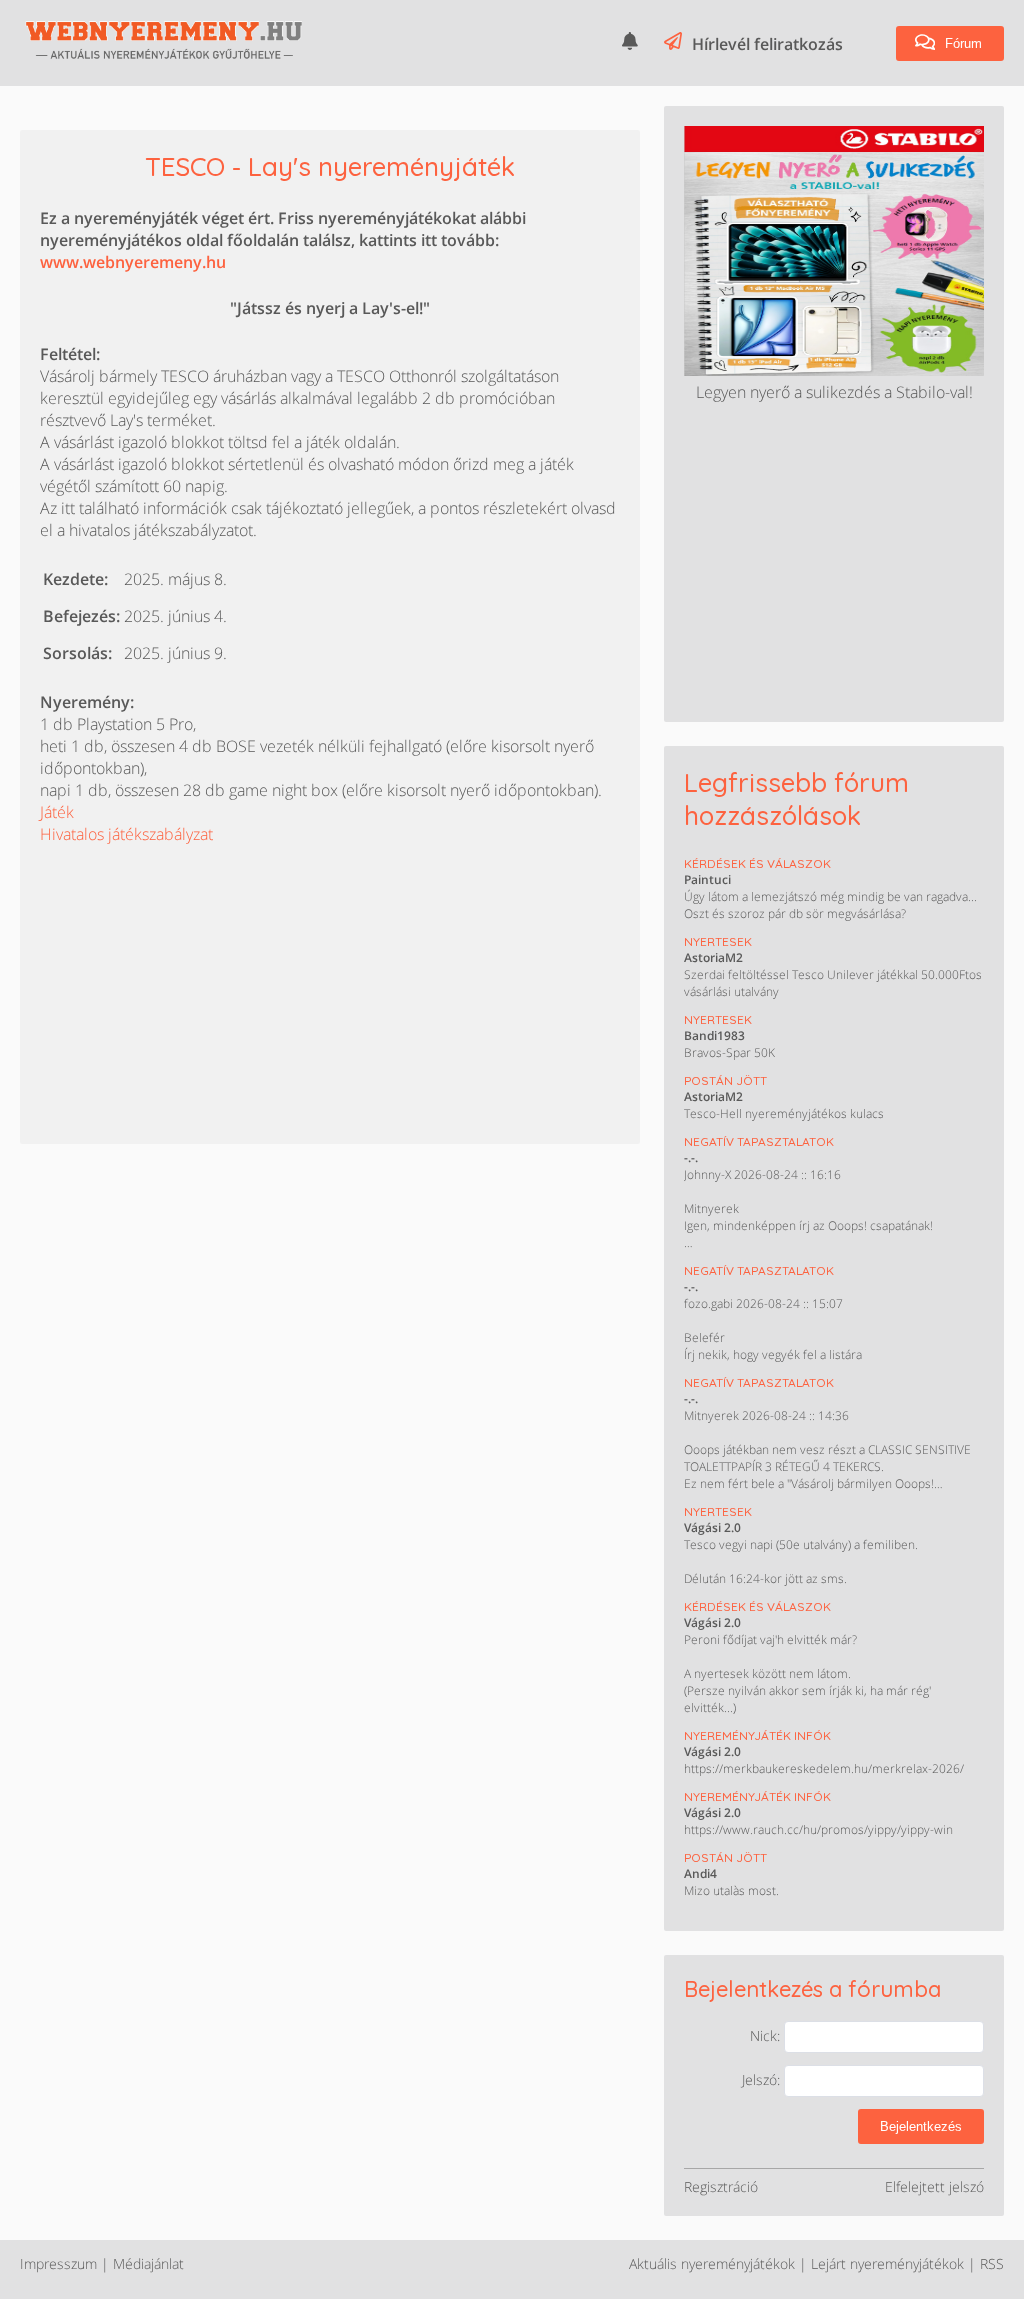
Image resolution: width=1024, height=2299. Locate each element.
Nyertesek (718, 941)
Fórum (961, 43)
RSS (992, 2263)
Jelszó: (763, 2079)
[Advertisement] (190, 970)
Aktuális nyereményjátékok (712, 2263)
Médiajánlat (148, 2263)
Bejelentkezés (921, 2126)
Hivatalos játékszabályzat (126, 834)
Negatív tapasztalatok (759, 1141)
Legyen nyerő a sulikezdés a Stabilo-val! (834, 392)
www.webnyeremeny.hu (133, 262)
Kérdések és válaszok (757, 863)
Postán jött (725, 1080)
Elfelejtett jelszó (934, 2186)
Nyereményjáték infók (757, 1735)
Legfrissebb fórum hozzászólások (796, 799)
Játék (57, 812)
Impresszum (58, 2263)
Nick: (767, 2035)
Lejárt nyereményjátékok (887, 2263)
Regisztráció (721, 2186)
